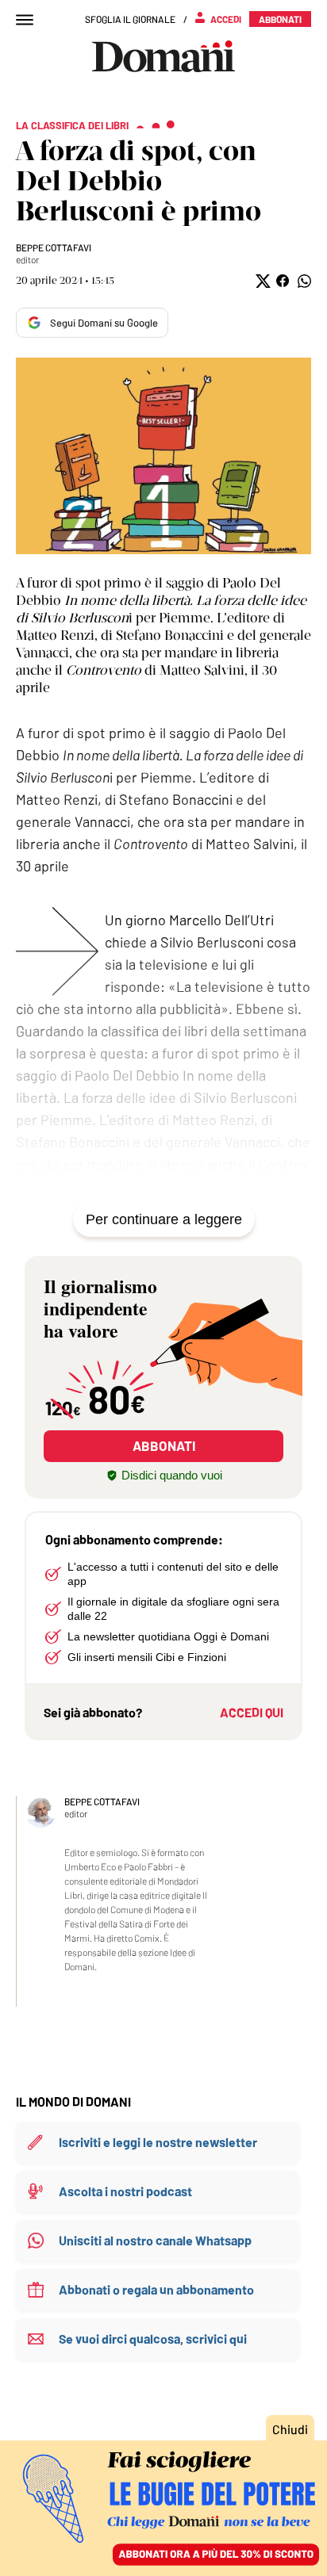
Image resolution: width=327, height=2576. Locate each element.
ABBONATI (164, 1445)
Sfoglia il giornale (130, 19)
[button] (262, 281)
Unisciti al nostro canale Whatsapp (155, 2240)
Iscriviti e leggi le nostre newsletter (158, 2142)
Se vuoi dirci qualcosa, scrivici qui (153, 2339)
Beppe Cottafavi (54, 247)
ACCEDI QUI (252, 1712)
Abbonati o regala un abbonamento (156, 2289)
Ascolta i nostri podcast (125, 2191)
